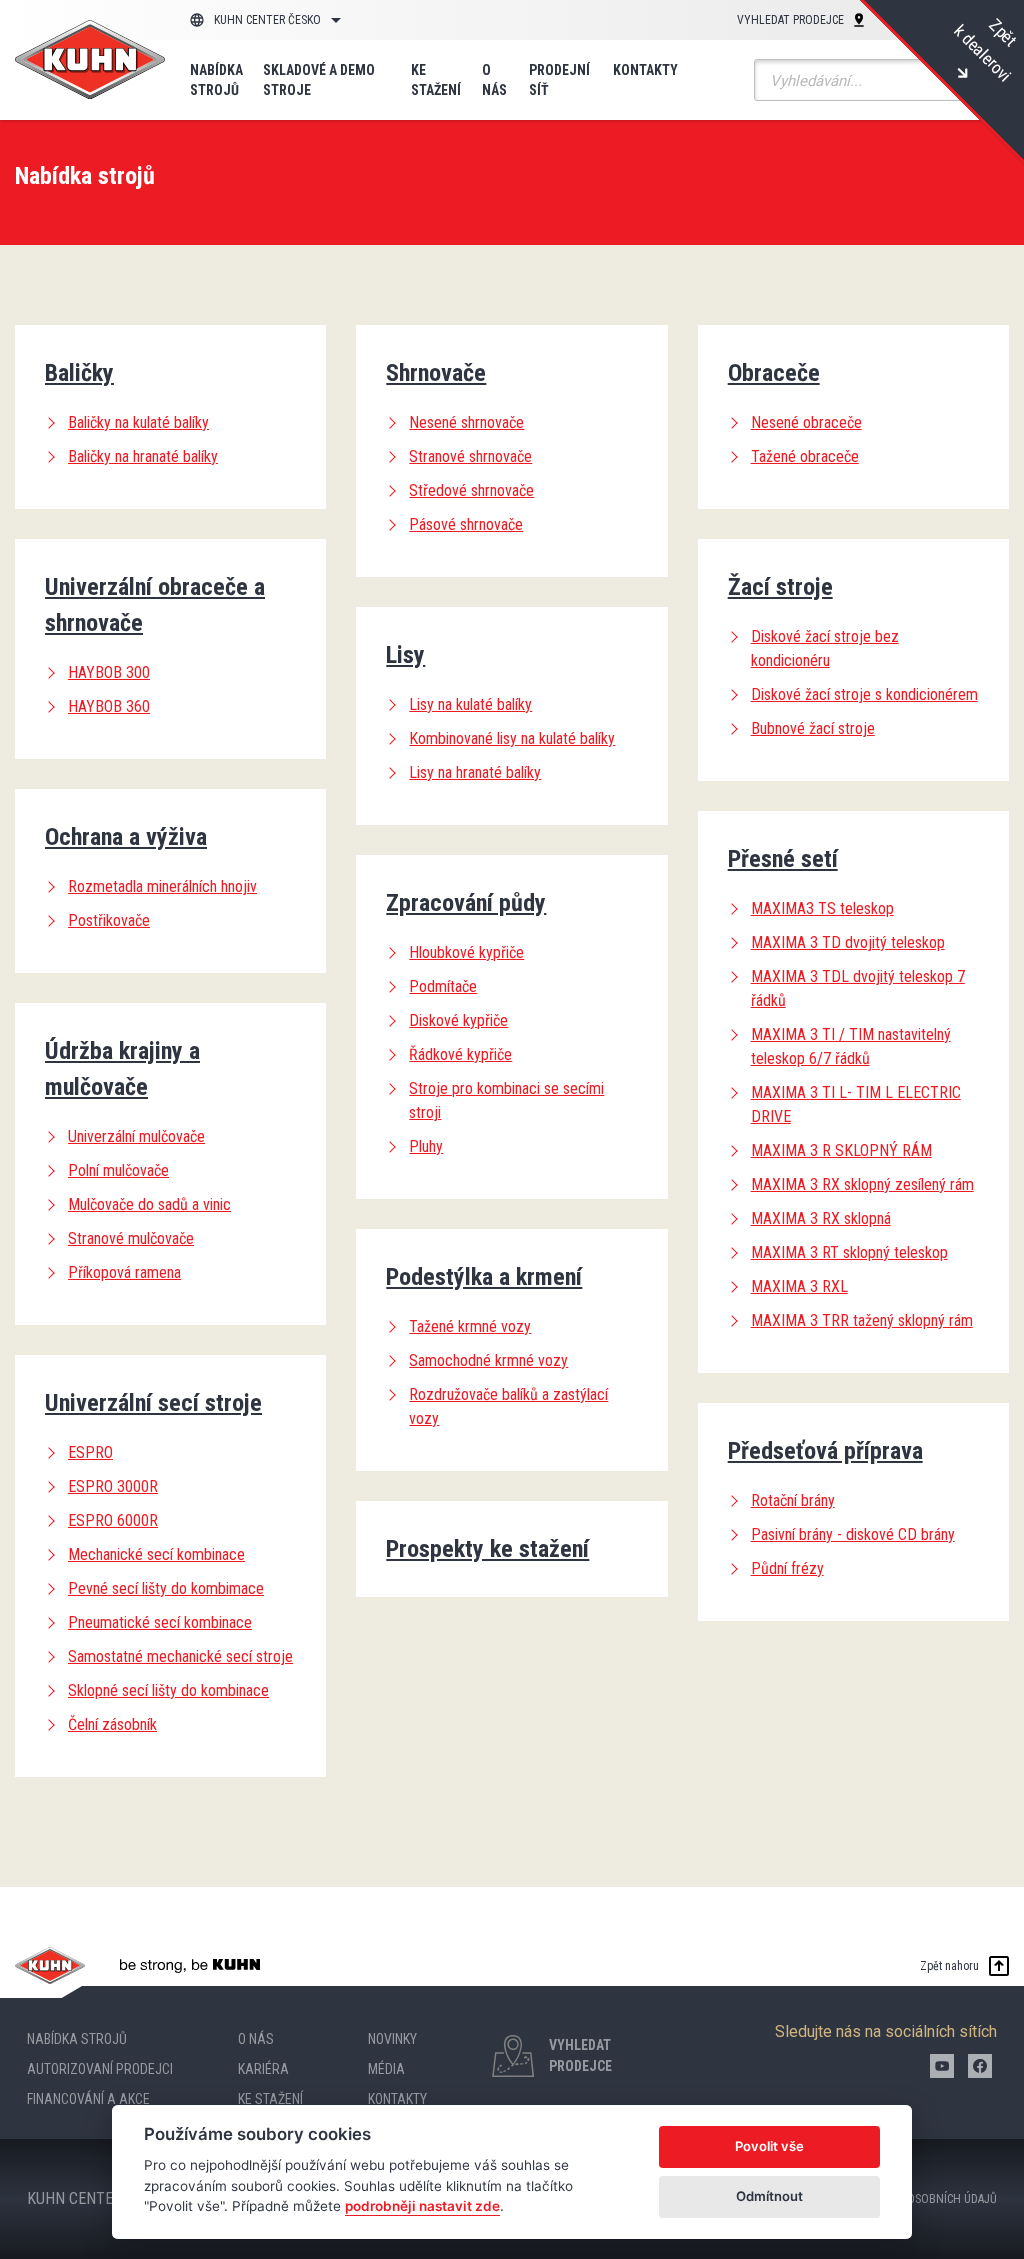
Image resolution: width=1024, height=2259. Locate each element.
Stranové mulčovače (131, 1238)
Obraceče (774, 373)
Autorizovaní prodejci (100, 2069)
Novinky (392, 2039)
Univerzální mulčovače (136, 1136)
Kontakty (645, 70)
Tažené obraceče (805, 456)
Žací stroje (780, 587)
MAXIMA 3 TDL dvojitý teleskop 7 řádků (858, 988)
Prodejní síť (559, 80)
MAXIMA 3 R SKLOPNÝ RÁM (841, 1150)
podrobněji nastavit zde (422, 2206)
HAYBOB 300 (109, 672)
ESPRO (90, 1452)
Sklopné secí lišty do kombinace (168, 1690)
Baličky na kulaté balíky (138, 422)
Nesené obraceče (806, 422)
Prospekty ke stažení (487, 1549)
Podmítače (443, 986)
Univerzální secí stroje (153, 1403)
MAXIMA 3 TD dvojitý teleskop (848, 942)
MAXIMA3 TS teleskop (822, 908)
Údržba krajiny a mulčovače (122, 1069)
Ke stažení (436, 80)
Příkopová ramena (124, 1272)
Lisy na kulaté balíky (470, 704)
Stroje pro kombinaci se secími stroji (506, 1100)
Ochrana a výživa (126, 837)
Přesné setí (783, 859)
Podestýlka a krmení (484, 1277)
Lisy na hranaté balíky (475, 772)
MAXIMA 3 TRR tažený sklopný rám (862, 1320)
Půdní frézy (787, 1568)
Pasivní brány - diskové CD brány (853, 1534)
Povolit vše (769, 2146)
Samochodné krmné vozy (488, 1360)
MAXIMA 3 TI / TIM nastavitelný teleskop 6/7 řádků (851, 1046)
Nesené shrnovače (466, 422)
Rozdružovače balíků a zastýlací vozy (508, 1406)
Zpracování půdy (466, 903)
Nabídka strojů (216, 80)
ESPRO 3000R (113, 1486)
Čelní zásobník (112, 1724)
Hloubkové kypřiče (466, 952)
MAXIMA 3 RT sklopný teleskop (849, 1252)
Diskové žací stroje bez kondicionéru (825, 648)
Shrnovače (436, 373)
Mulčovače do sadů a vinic (149, 1204)
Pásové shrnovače (466, 524)
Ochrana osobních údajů (926, 2199)
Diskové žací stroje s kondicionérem (864, 694)
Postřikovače (109, 920)
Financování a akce (88, 2099)
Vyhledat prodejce (790, 20)
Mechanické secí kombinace (156, 1554)
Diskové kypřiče (458, 1020)
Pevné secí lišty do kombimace (166, 1588)
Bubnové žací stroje (813, 728)
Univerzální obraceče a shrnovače (155, 605)
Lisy (405, 655)
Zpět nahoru (949, 1966)
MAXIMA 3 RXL (799, 1286)
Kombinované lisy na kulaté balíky (512, 738)
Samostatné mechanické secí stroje (180, 1656)
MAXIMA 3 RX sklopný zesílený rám (862, 1184)
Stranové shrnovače (470, 456)
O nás (494, 80)
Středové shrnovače (471, 490)
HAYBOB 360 (109, 706)
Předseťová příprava (825, 1451)
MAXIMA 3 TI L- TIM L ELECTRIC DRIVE (856, 1104)
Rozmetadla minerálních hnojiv (162, 886)
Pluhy (426, 1146)
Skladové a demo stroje (319, 80)
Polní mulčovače (118, 1170)
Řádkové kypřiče (460, 1054)
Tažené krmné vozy (470, 1326)
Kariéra (263, 2069)
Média (386, 2069)
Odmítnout (769, 2196)
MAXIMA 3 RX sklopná (821, 1218)
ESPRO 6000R (113, 1520)
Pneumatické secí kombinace (160, 1622)
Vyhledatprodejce (580, 2055)
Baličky (79, 373)
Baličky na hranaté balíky (143, 456)
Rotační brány (793, 1500)
